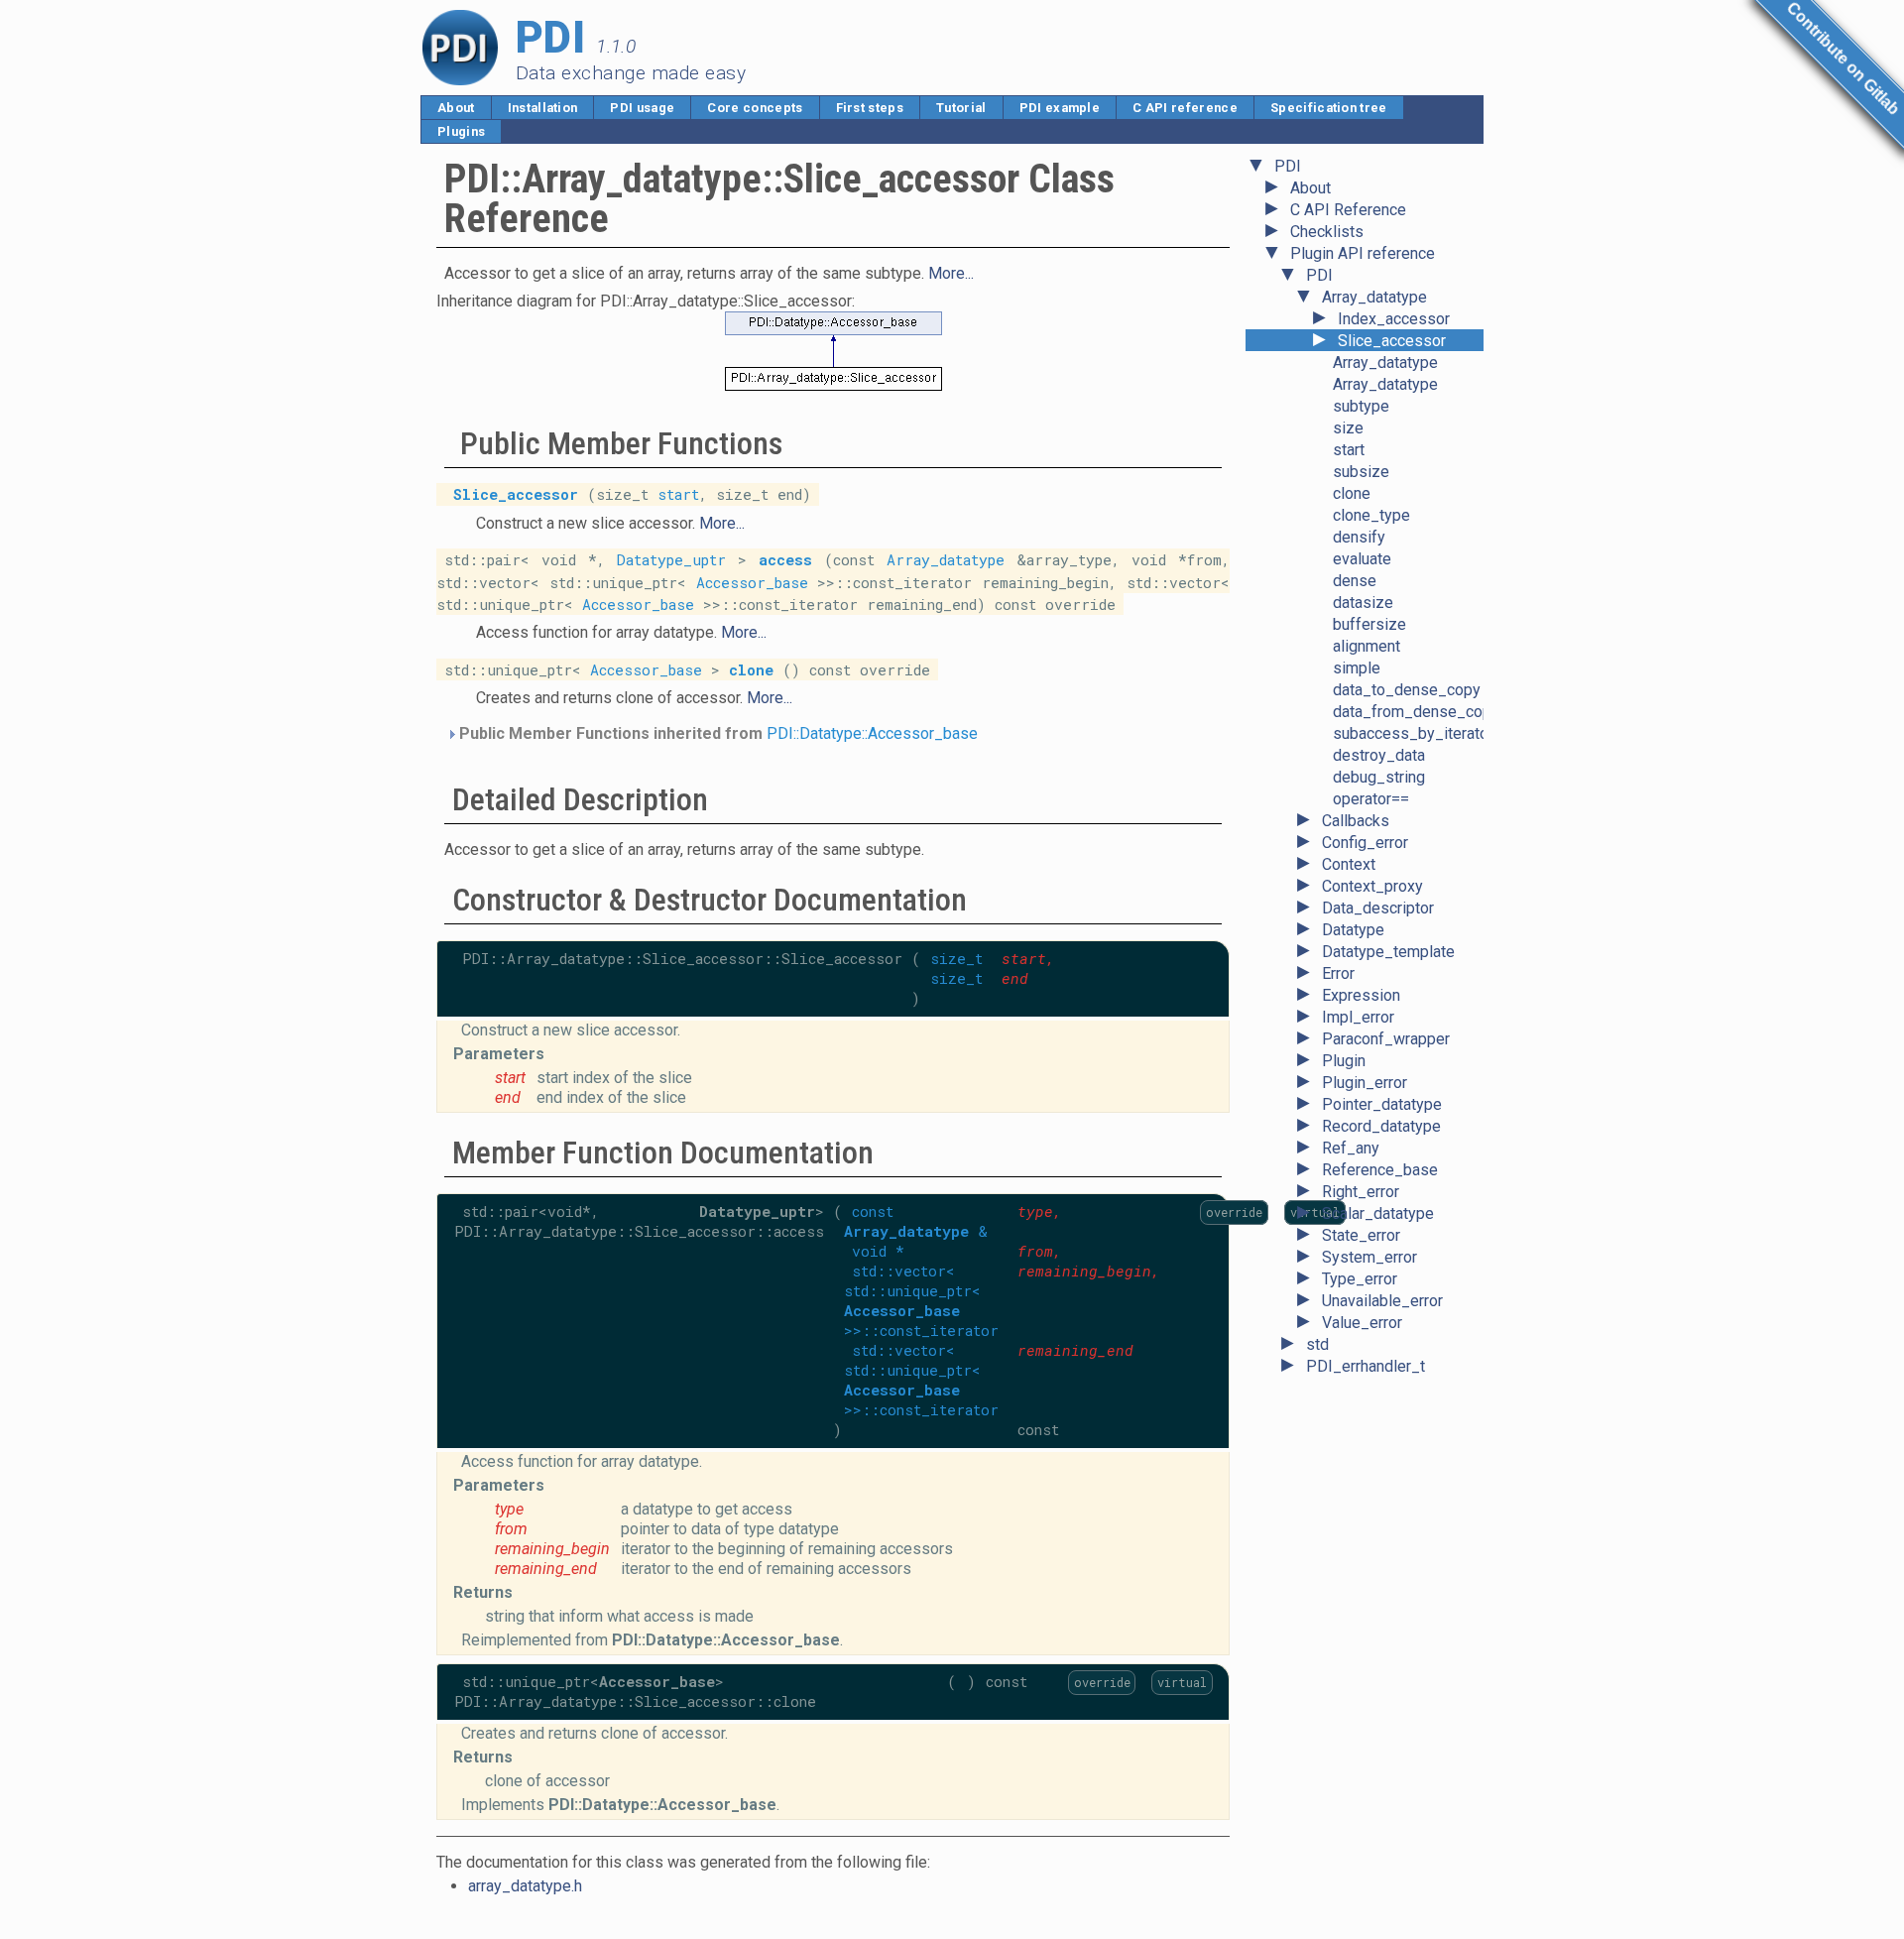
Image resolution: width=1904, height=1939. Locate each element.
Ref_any (1351, 1148)
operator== (1371, 799)
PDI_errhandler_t (1366, 1366)
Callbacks (1356, 821)
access (785, 560)
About (456, 108)
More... (951, 273)
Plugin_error (1365, 1083)
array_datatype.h (525, 1886)
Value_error (1362, 1323)
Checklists (1327, 232)
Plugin (1344, 1061)
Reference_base (1380, 1170)
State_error (1361, 1235)
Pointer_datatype (1382, 1104)
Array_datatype (1374, 297)
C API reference (1185, 108)
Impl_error (1358, 1017)
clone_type (1371, 515)
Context (1349, 864)
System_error (1369, 1257)
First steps (870, 108)
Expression (1361, 995)
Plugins (461, 131)
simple (1357, 668)
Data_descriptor (1378, 908)
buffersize (1369, 624)
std (1317, 1344)
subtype (1361, 406)
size (1348, 428)
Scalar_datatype (1378, 1213)
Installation (543, 108)
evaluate (1362, 559)
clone (1352, 493)
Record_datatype (1381, 1126)
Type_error (1360, 1279)
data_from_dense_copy (1416, 712)
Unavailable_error (1382, 1301)
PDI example (1060, 108)
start (1349, 450)
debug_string (1379, 777)
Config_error (1365, 843)
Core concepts (755, 108)
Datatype (1353, 930)
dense (1355, 581)
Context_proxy (1372, 886)
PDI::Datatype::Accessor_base (872, 733)
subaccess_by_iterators (1418, 733)
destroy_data (1379, 755)
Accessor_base (752, 582)
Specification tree (1329, 108)
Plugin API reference (1363, 253)
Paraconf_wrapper (1386, 1039)
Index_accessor (1394, 319)
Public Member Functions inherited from (716, 733)
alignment (1367, 646)
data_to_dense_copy (1407, 690)
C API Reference (1348, 210)
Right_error (1361, 1192)
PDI (1288, 166)
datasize (1363, 603)
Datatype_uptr (671, 560)
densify (1359, 537)
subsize (1361, 472)
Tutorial (961, 108)
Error (1338, 973)
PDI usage (642, 108)
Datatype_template (1388, 952)
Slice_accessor (1392, 341)
